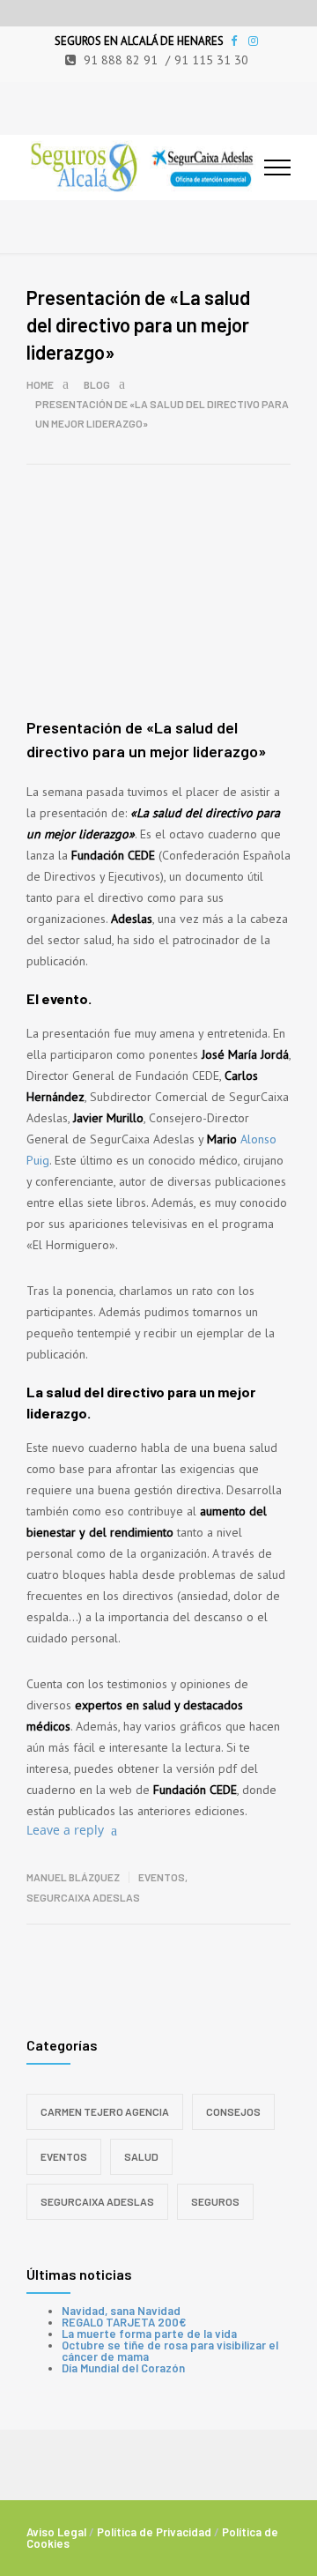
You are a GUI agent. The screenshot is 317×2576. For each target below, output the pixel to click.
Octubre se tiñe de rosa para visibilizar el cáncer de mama (170, 2351)
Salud (141, 2156)
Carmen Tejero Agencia (105, 2111)
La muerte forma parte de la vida (149, 2334)
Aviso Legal (56, 2532)
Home (40, 384)
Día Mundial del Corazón (123, 2368)
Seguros (215, 2201)
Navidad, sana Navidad (121, 2311)
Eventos (162, 1877)
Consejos (233, 2111)
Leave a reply (65, 1830)
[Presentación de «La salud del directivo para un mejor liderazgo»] (158, 632)
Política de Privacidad (154, 2532)
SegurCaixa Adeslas (83, 1897)
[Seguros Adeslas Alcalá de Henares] (145, 168)
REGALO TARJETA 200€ (124, 2322)
